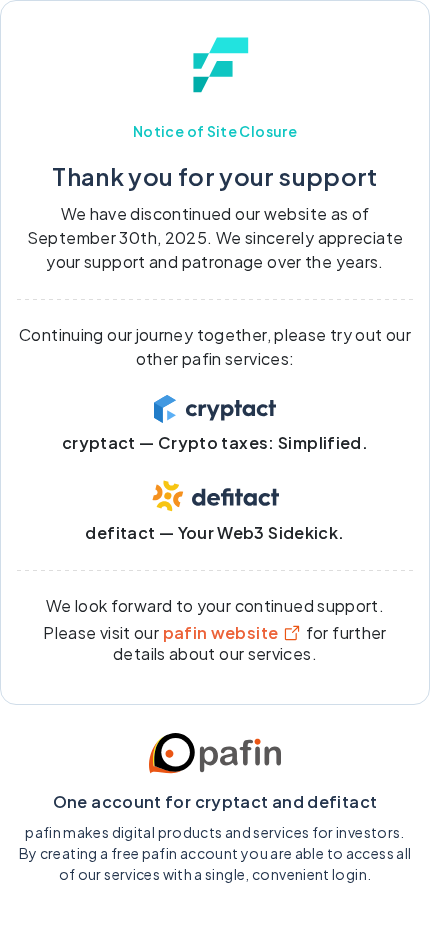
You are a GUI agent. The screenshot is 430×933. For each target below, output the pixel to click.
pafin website (221, 632)
